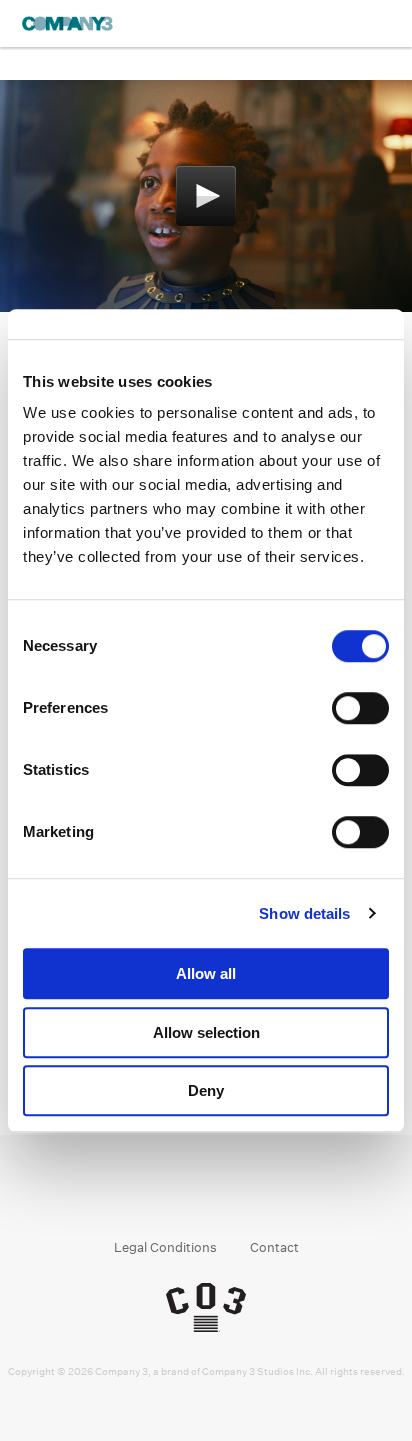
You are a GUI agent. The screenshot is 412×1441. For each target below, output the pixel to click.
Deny (206, 1090)
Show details (304, 913)
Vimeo (263, 1196)
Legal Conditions (165, 1247)
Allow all (206, 973)
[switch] (360, 708)
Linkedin (225, 1196)
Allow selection (206, 1032)
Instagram (187, 1196)
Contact (274, 1247)
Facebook (149, 1196)
